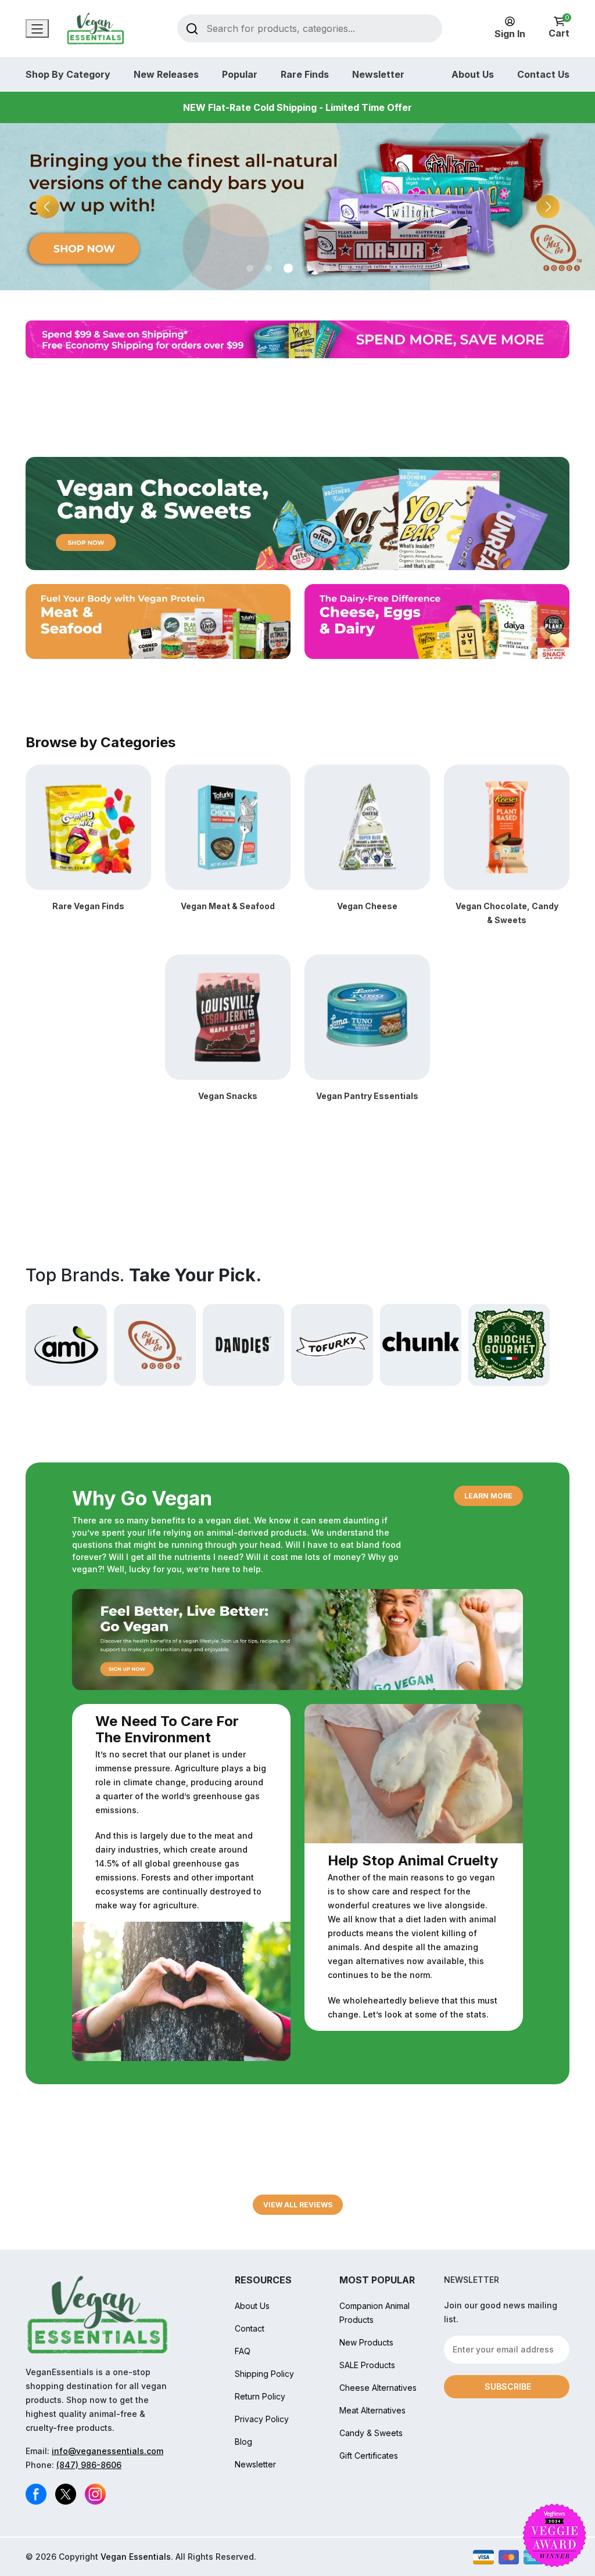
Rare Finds (305, 74)
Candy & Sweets (371, 2433)
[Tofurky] (332, 1344)
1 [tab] (250, 268)
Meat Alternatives (372, 2410)
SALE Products (367, 2365)
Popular (240, 74)
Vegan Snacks (228, 1096)
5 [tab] (327, 268)
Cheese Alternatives (378, 2388)
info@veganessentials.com (107, 2451)
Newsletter (378, 74)
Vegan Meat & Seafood (228, 906)
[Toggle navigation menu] (37, 28)
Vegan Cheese (367, 906)
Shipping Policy (264, 2374)
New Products (366, 2342)
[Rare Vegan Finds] (88, 826)
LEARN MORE (488, 1496)
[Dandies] (243, 1344)
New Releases (166, 74)
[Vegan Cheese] (367, 826)
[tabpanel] (297, 207)
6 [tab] (345, 268)
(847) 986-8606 (89, 2465)
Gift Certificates (369, 2456)
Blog (243, 2442)
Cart (559, 28)
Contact (250, 2328)
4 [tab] (307, 268)
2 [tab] (268, 268)
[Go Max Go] (155, 1344)
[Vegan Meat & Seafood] (228, 826)
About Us (473, 74)
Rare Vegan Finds (88, 906)
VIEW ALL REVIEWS (298, 2205)
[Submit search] (192, 28)
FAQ (243, 2351)
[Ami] (66, 1344)
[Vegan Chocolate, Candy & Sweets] (507, 826)
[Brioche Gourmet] (509, 1344)
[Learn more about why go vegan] (297, 1638)
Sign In (510, 34)
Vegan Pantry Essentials (367, 1096)
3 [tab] (287, 268)
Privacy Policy (262, 2419)
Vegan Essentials (136, 2557)
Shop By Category (68, 74)
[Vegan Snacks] (228, 1016)
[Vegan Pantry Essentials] (367, 1016)
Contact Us (543, 74)
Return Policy (260, 2396)
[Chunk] (421, 1344)
